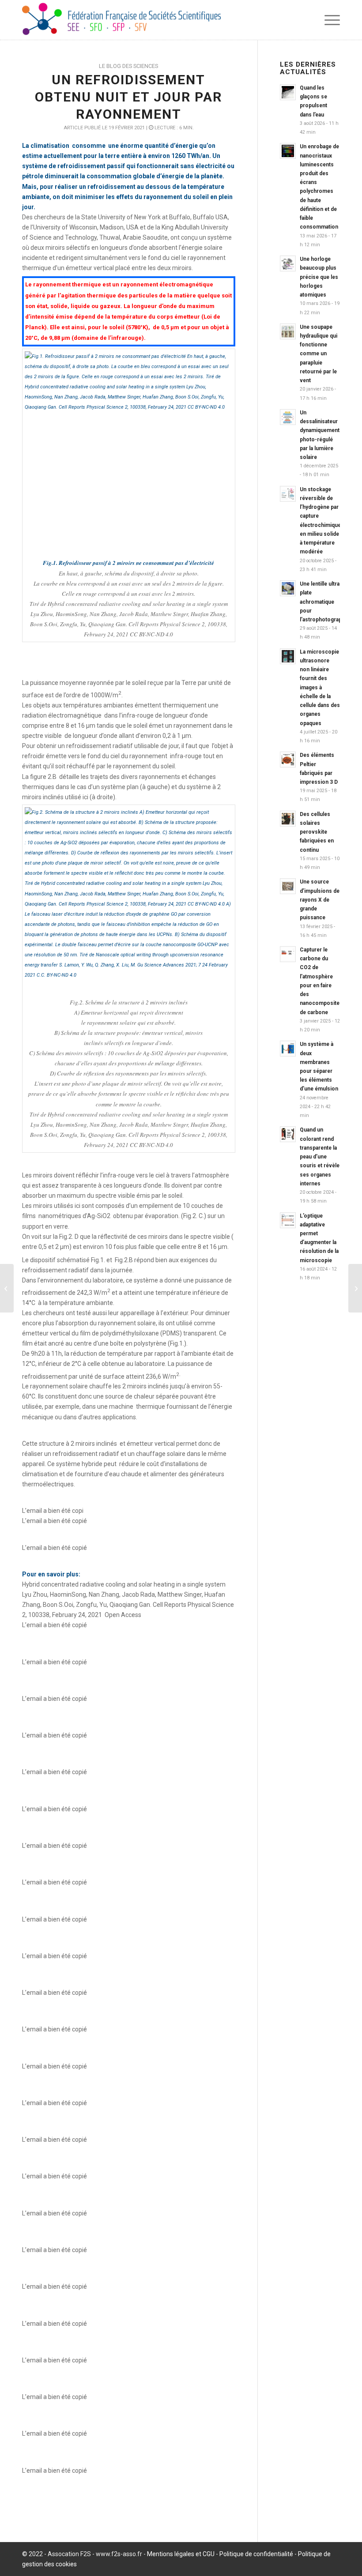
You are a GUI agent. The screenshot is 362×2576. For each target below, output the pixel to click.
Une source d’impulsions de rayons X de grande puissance (320, 900)
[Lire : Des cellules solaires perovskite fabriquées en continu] (288, 819)
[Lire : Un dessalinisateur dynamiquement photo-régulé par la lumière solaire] (288, 417)
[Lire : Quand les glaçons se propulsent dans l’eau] (288, 92)
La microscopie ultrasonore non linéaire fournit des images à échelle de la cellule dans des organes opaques (320, 688)
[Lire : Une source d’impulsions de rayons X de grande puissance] (288, 886)
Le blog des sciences (128, 66)
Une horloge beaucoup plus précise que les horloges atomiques (319, 277)
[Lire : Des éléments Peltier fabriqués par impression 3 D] (288, 760)
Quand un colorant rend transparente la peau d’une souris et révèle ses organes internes (320, 1156)
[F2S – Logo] (121, 20)
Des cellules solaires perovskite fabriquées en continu (317, 832)
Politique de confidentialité (256, 2554)
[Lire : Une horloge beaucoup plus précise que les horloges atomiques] (288, 263)
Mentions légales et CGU (181, 2554)
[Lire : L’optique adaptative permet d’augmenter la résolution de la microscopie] (288, 1220)
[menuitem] (330, 20)
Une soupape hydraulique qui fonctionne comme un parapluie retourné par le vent (319, 354)
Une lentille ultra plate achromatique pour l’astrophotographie (324, 602)
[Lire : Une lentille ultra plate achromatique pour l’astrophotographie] (288, 588)
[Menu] (330, 20)
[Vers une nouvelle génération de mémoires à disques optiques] (355, 1288)
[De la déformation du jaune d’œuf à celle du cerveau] (7, 1288)
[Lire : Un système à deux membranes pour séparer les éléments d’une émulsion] (288, 1049)
